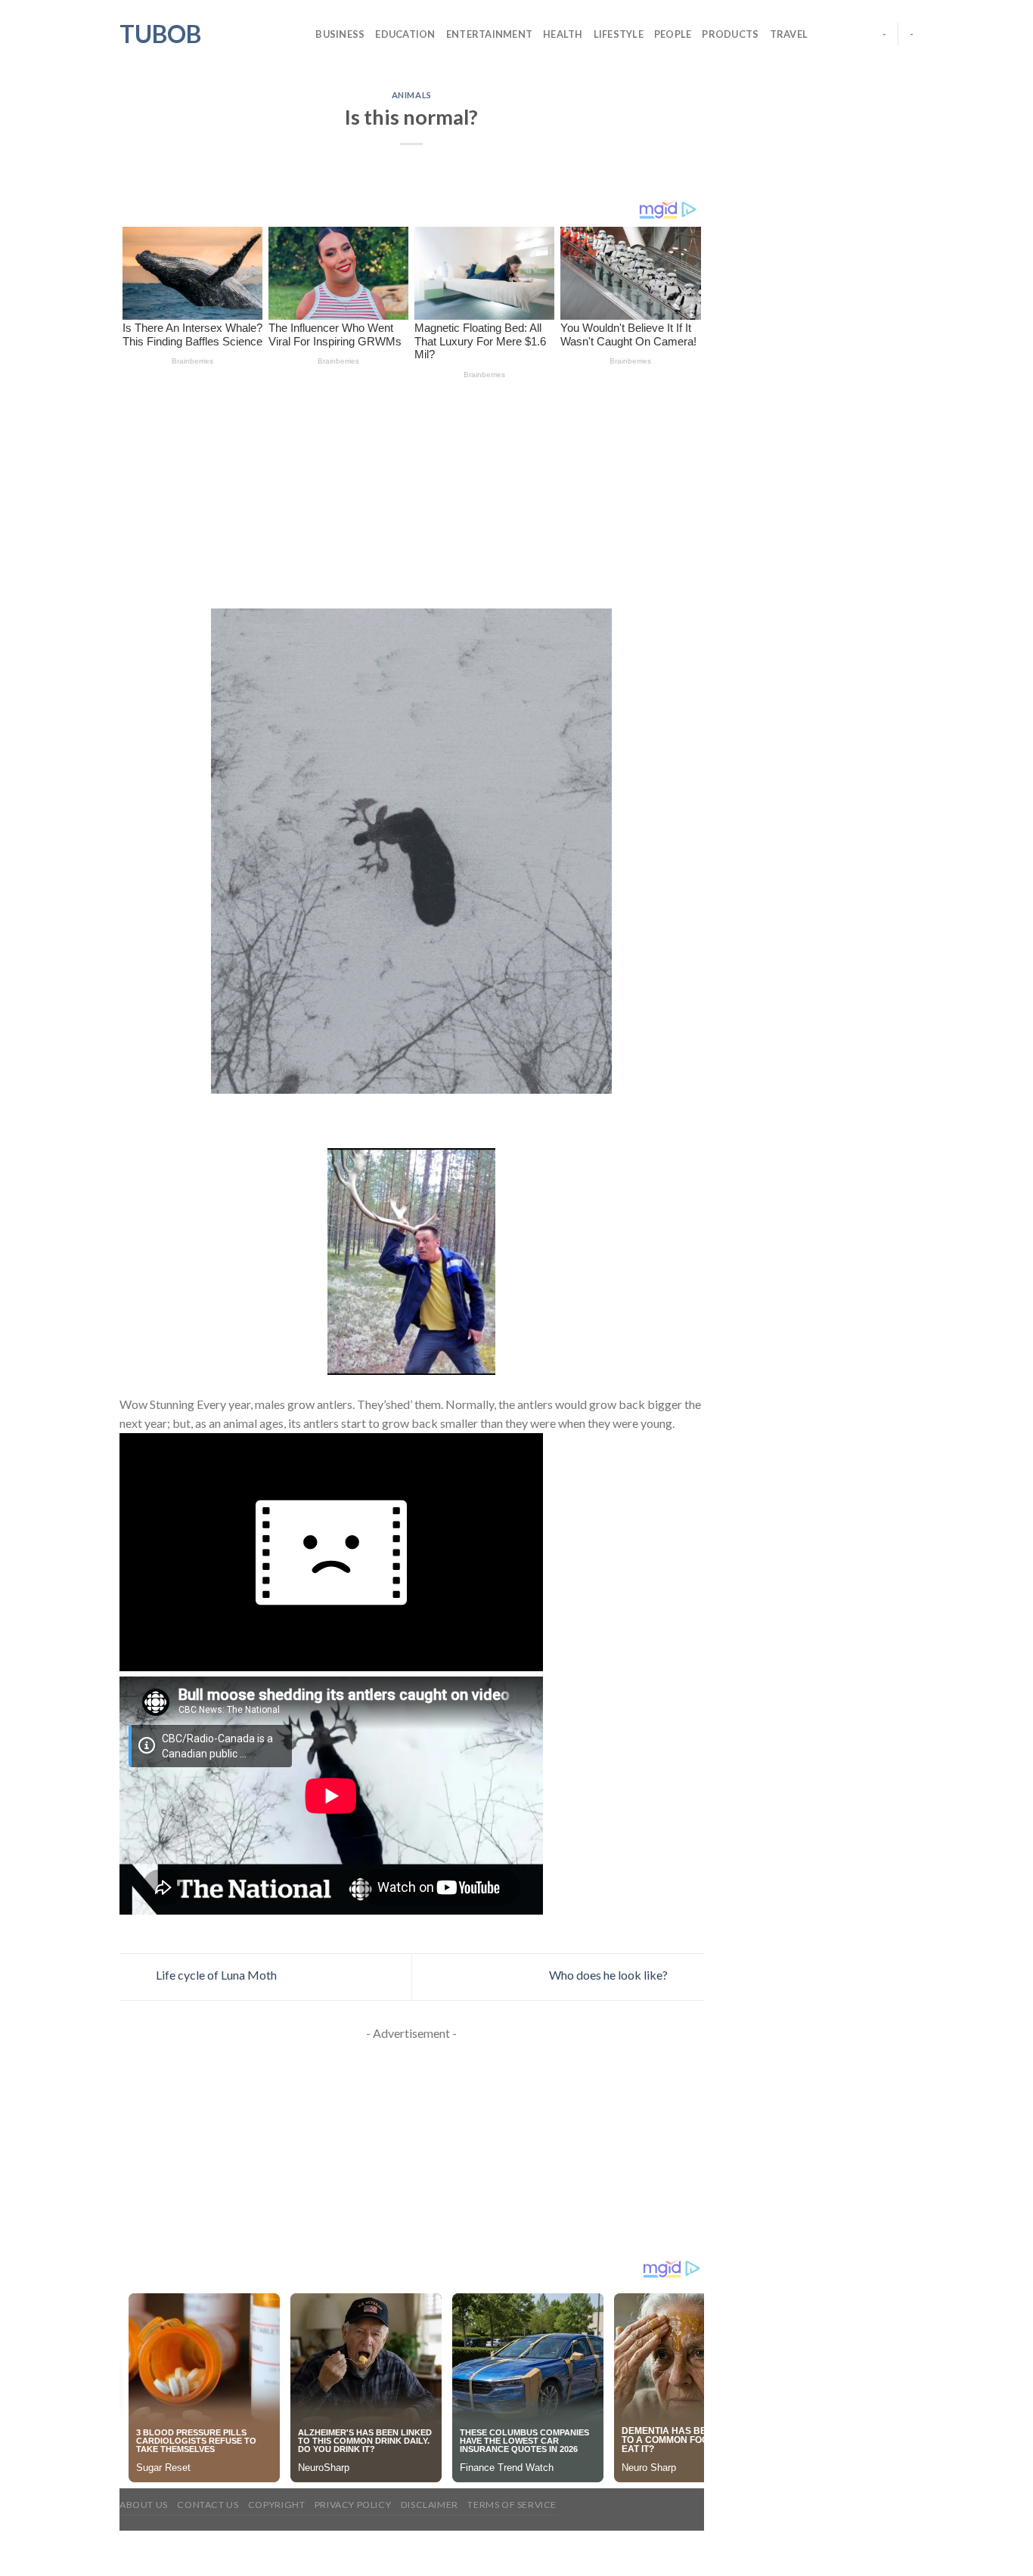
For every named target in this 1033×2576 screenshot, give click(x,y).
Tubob (160, 34)
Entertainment (489, 34)
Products (730, 34)
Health (563, 34)
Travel (789, 34)
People (673, 34)
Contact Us (208, 2505)
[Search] (299, 34)
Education (405, 34)
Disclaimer (430, 2505)
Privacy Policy (353, 2505)
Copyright (277, 2505)
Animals (412, 95)
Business (340, 34)
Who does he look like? (610, 1975)
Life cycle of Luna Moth (215, 1975)
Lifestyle (619, 34)
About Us (144, 2505)
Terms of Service (512, 2505)
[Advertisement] (412, 497)
